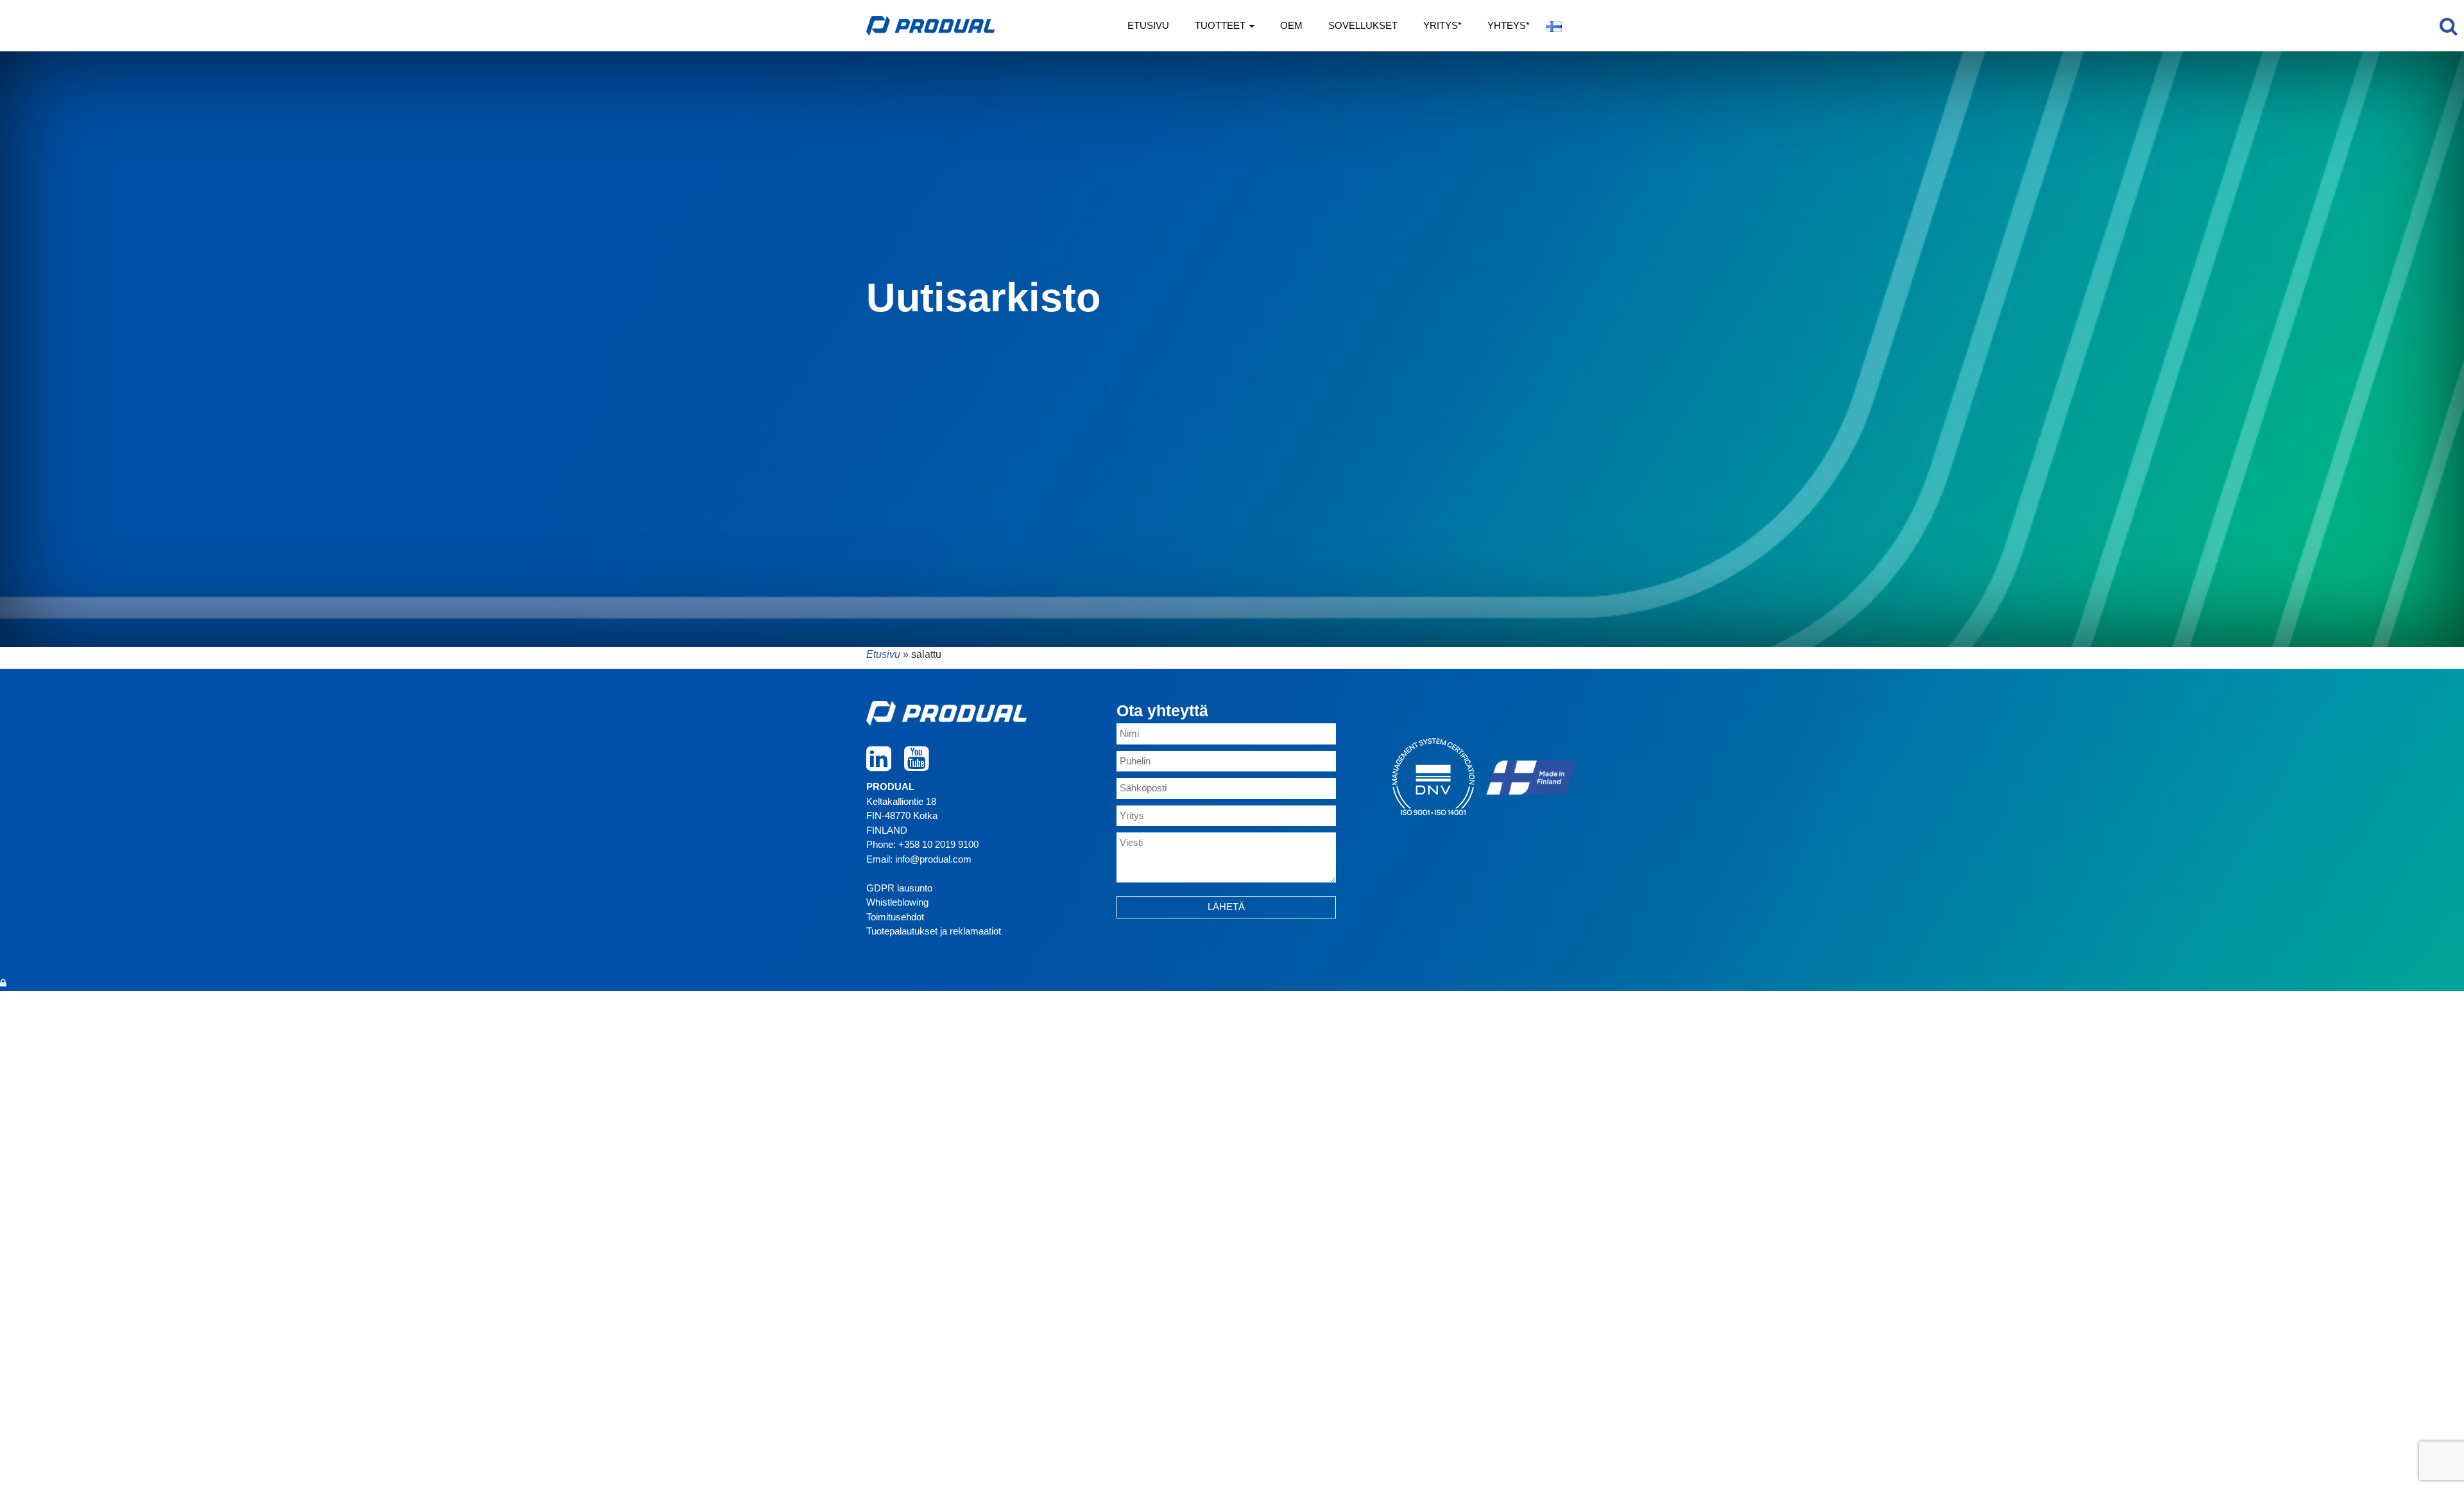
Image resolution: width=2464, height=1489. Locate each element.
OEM (1291, 25)
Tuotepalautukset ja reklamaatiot (934, 931)
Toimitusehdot (895, 917)
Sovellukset (1363, 25)
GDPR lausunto (899, 888)
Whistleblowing (897, 902)
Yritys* (1442, 25)
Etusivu (1148, 25)
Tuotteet (1221, 25)
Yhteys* (1509, 25)
